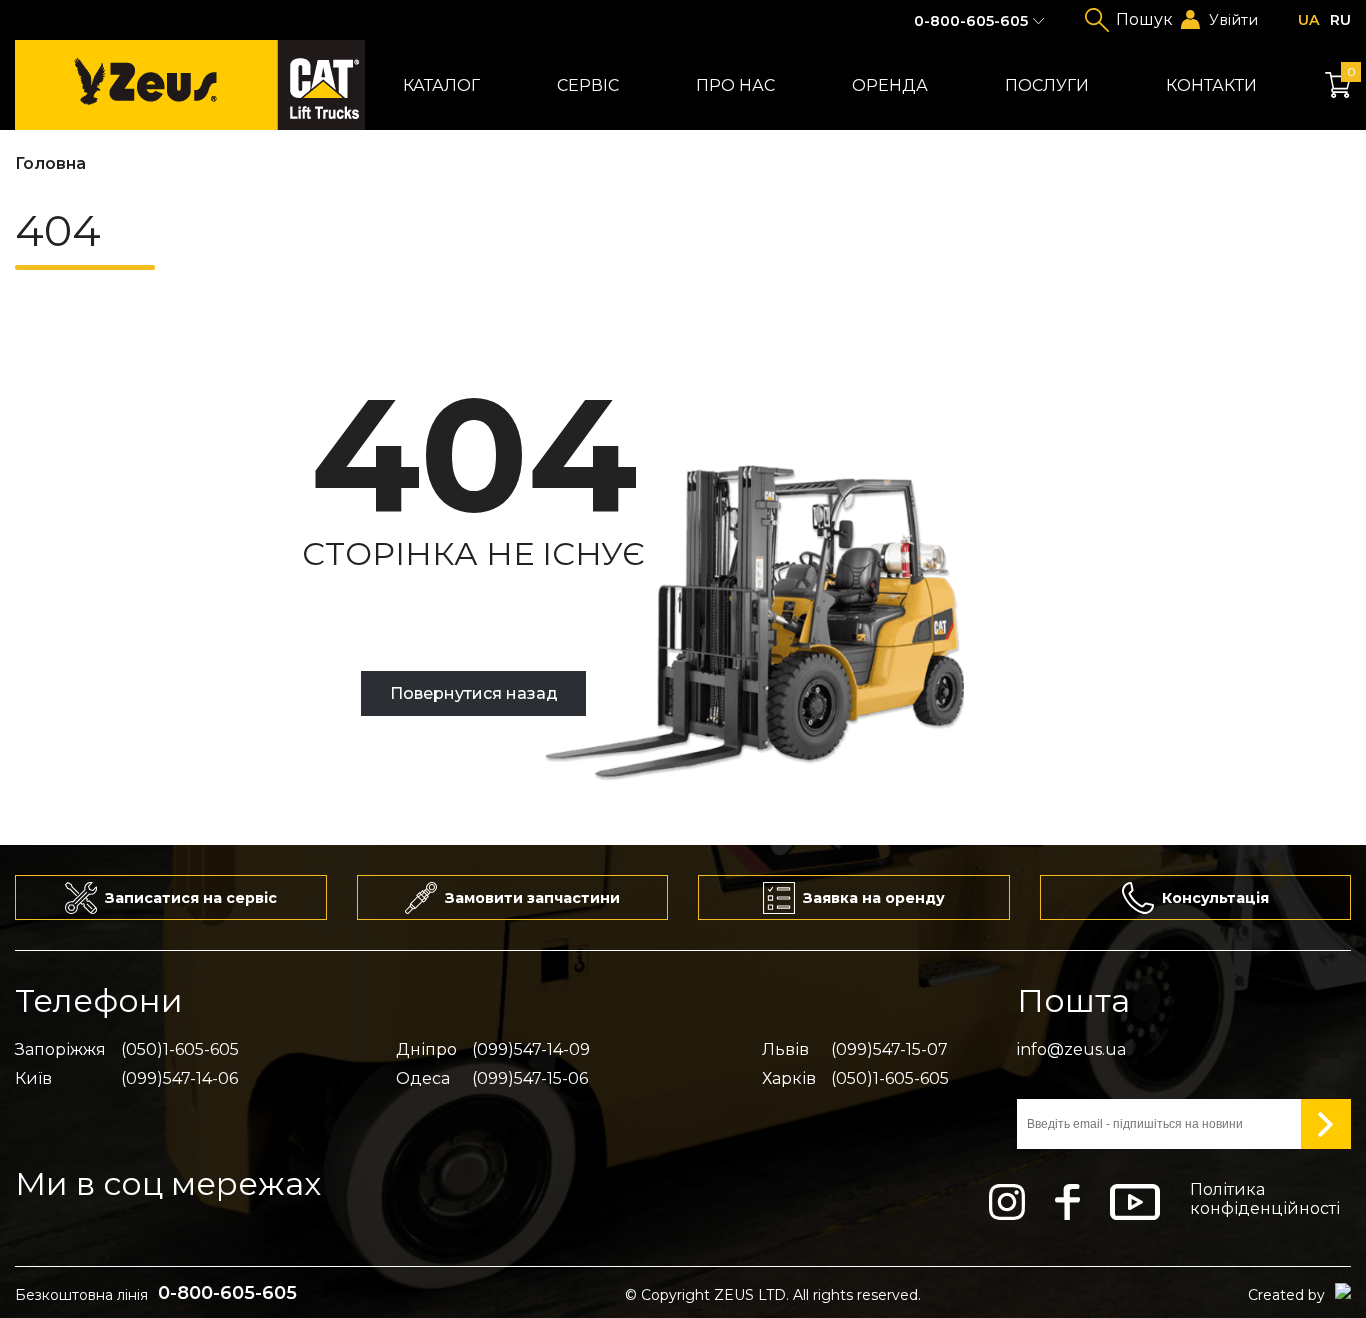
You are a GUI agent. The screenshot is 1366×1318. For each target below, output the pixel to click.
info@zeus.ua (1071, 1049)
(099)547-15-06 (530, 1078)
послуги (1047, 85)
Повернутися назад (474, 693)
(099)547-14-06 (179, 1078)
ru (1340, 20)
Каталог (441, 85)
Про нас (735, 85)
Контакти (1211, 85)
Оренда (890, 85)
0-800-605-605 (971, 21)
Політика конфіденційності (1265, 1199)
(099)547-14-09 (531, 1049)
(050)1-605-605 (180, 1049)
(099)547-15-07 (889, 1049)
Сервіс (588, 85)
